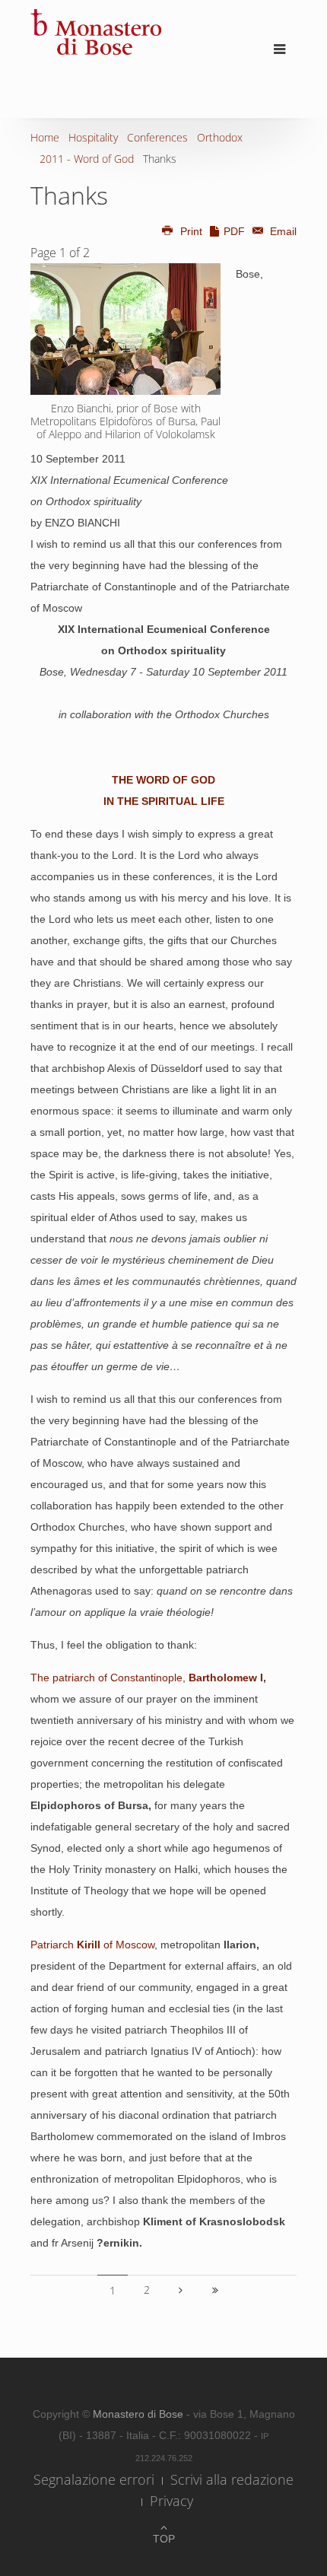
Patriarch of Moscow (92, 1945)
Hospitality (93, 137)
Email (282, 231)
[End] (215, 2290)
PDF (234, 231)
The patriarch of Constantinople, (110, 1678)
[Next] (181, 2290)
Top (164, 2539)
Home (45, 137)
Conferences (157, 137)
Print (191, 231)
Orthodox (220, 137)
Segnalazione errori (94, 2479)
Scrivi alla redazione (232, 2479)
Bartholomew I (226, 1678)
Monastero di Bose (140, 2414)
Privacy (171, 2501)
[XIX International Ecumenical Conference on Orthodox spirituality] (125, 329)
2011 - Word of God (87, 159)
